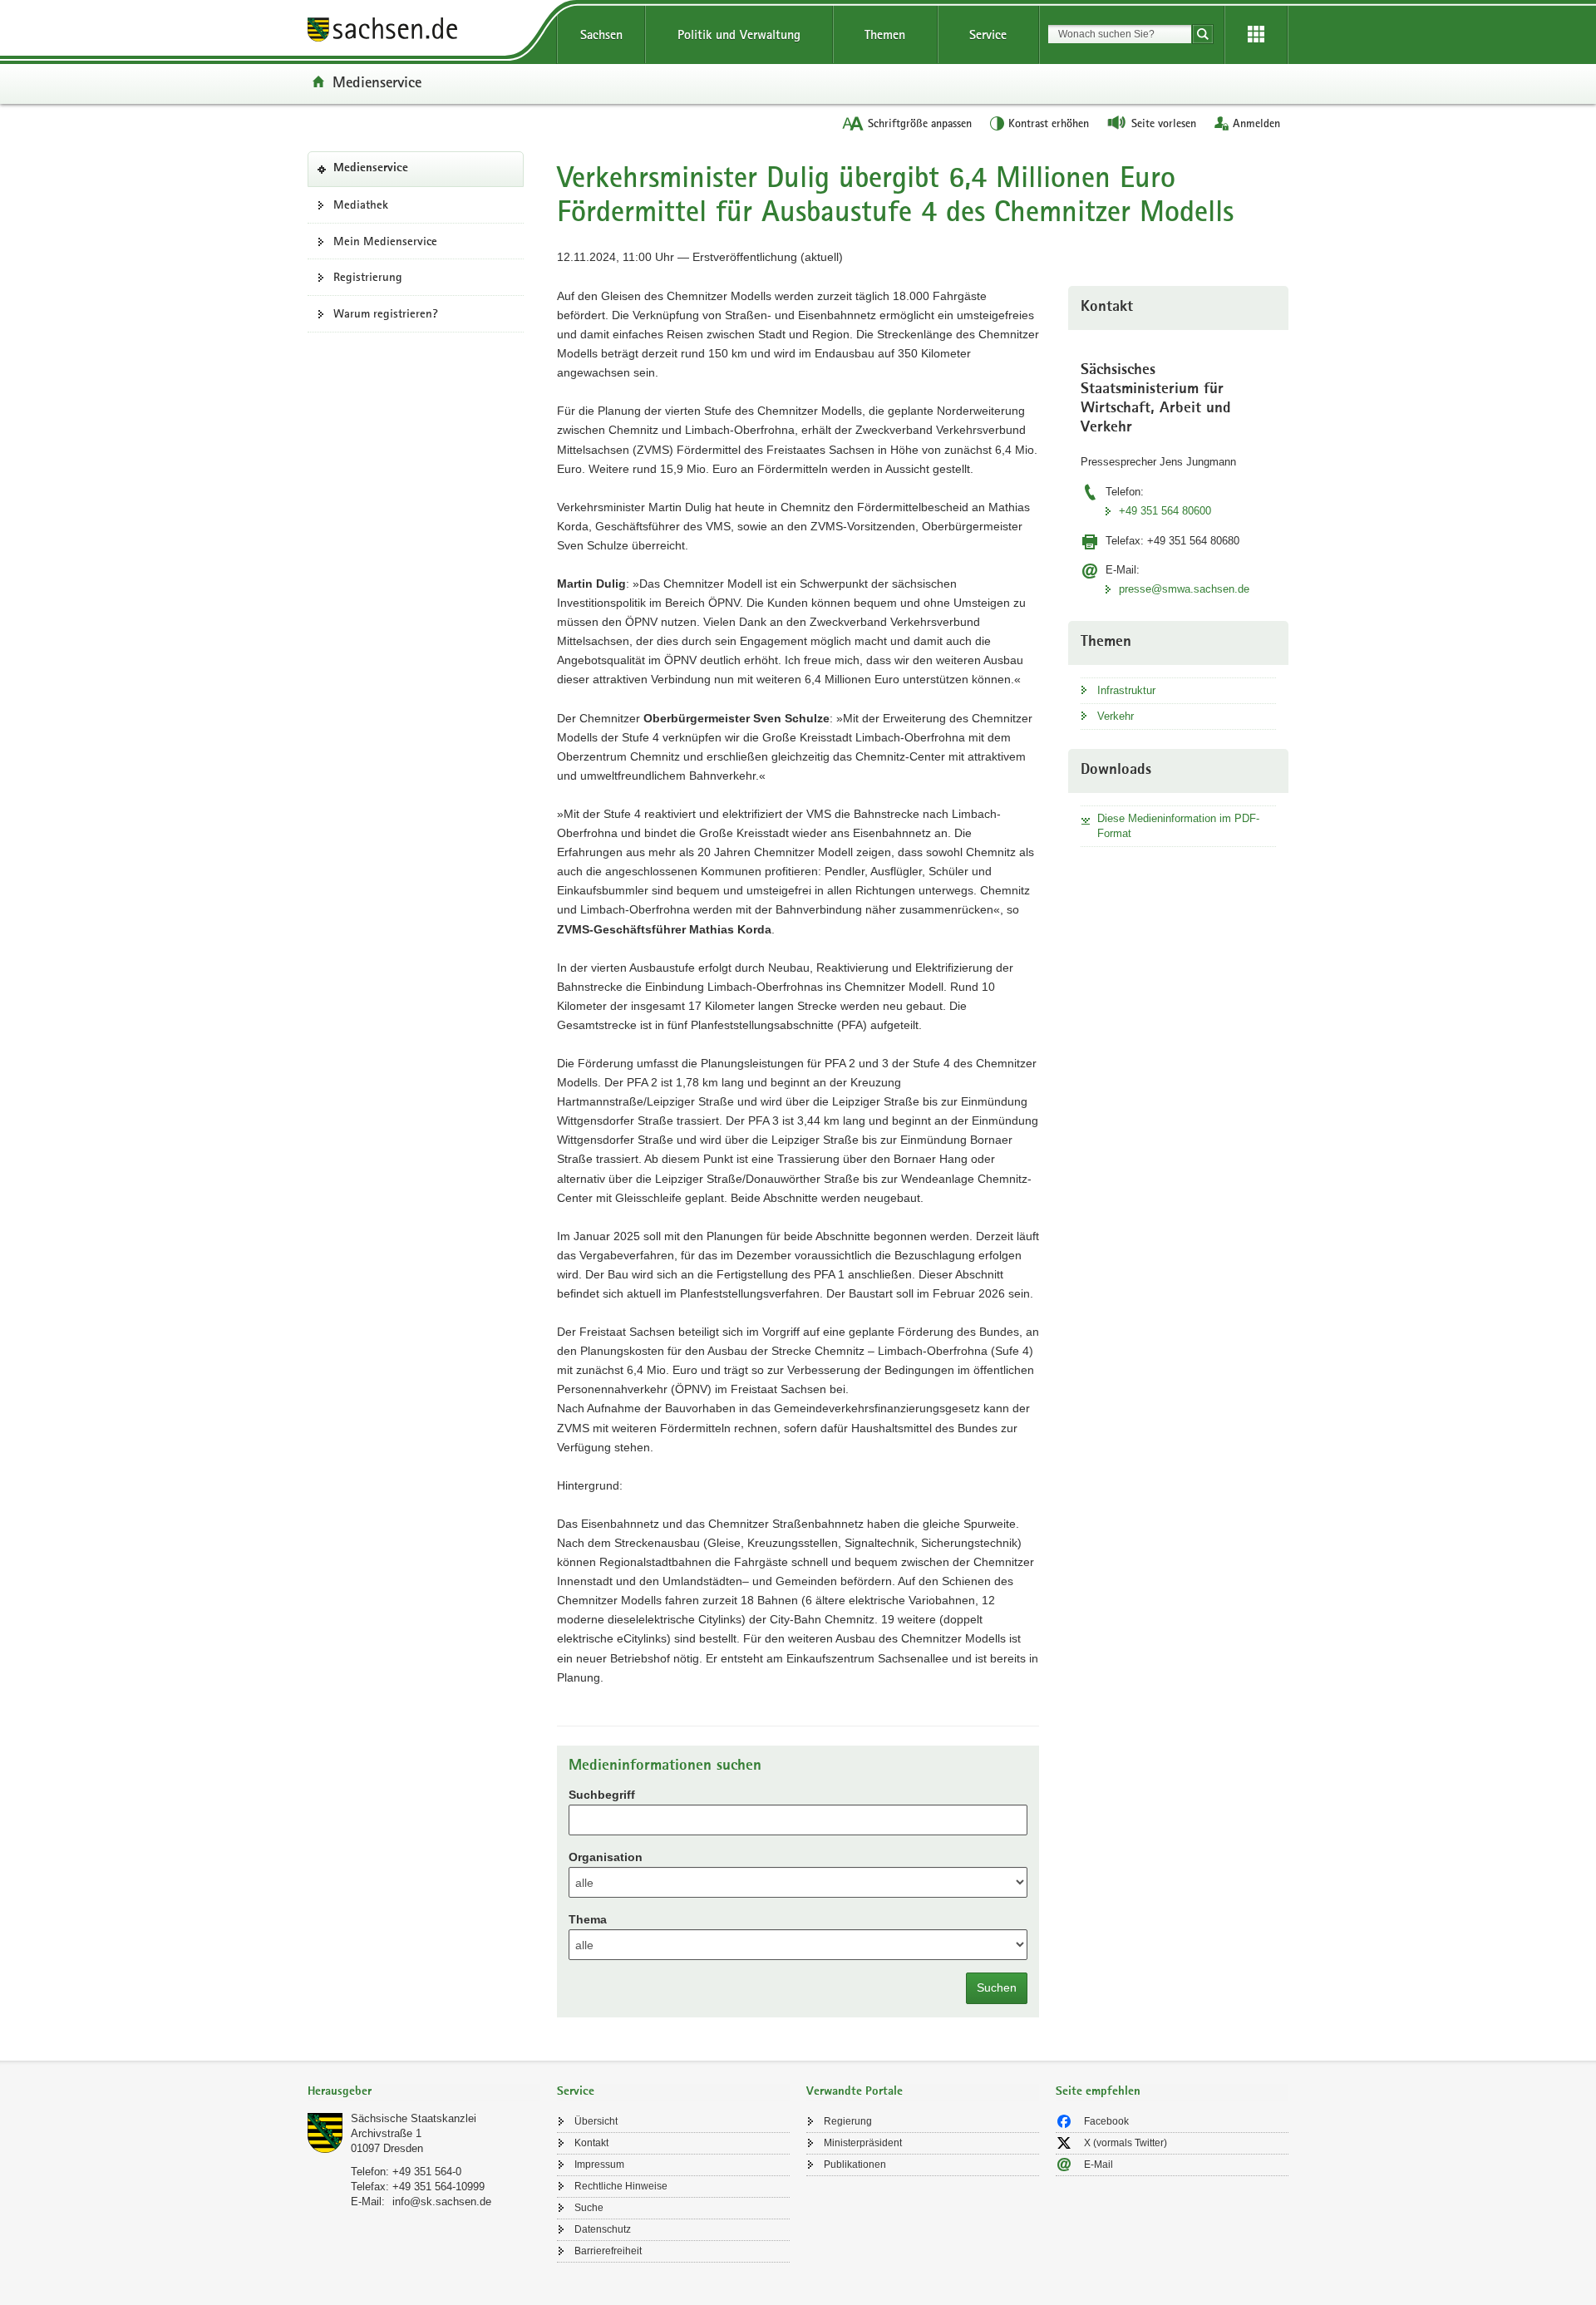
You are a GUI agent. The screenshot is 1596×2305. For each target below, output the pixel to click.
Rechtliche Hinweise (621, 2186)
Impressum (599, 2165)
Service (988, 34)
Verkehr (1116, 716)
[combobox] (1120, 34)
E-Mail (1098, 2165)
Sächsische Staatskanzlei (414, 2118)
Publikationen (855, 2165)
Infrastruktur (1126, 690)
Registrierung (368, 277)
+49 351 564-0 (427, 2172)
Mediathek (361, 204)
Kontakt (591, 2143)
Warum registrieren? (386, 313)
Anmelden (1256, 123)
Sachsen (601, 34)
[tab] (424, 2093)
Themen (885, 34)
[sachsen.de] (424, 32)
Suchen (997, 1987)
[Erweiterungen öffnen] (1256, 35)
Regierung (848, 2121)
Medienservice (377, 81)
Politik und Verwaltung (739, 34)
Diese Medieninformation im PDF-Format (1178, 826)
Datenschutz (603, 2229)
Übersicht (596, 2121)
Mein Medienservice (385, 241)
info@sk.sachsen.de (442, 2202)
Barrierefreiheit (608, 2251)
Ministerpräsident (863, 2143)
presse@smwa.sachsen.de (1184, 589)
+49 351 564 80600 (1165, 511)
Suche (589, 2208)
